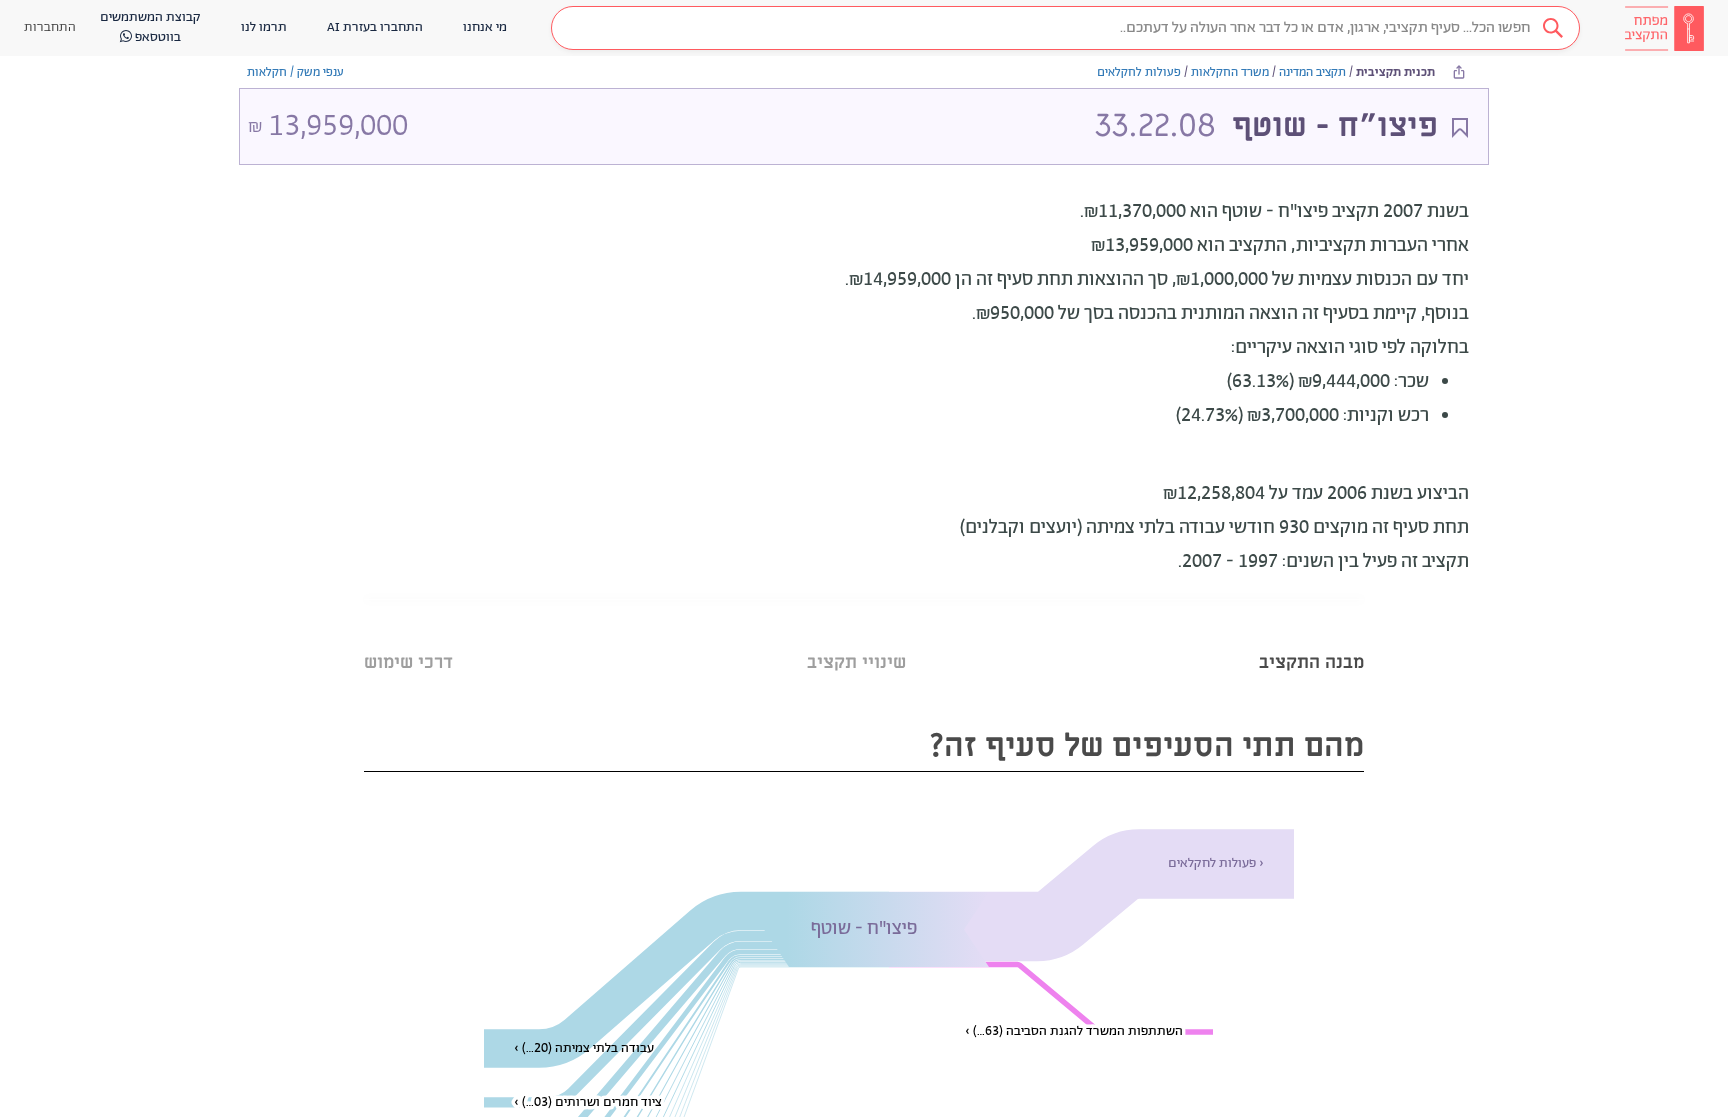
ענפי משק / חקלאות (295, 72)
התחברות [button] (50, 27)
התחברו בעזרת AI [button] (375, 27)
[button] (1065, 28)
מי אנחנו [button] (485, 27)
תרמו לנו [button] (264, 27)
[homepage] (1664, 28)
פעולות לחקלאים (1139, 72)
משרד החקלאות (1230, 72)
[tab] (1311, 637)
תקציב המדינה (1312, 72)
